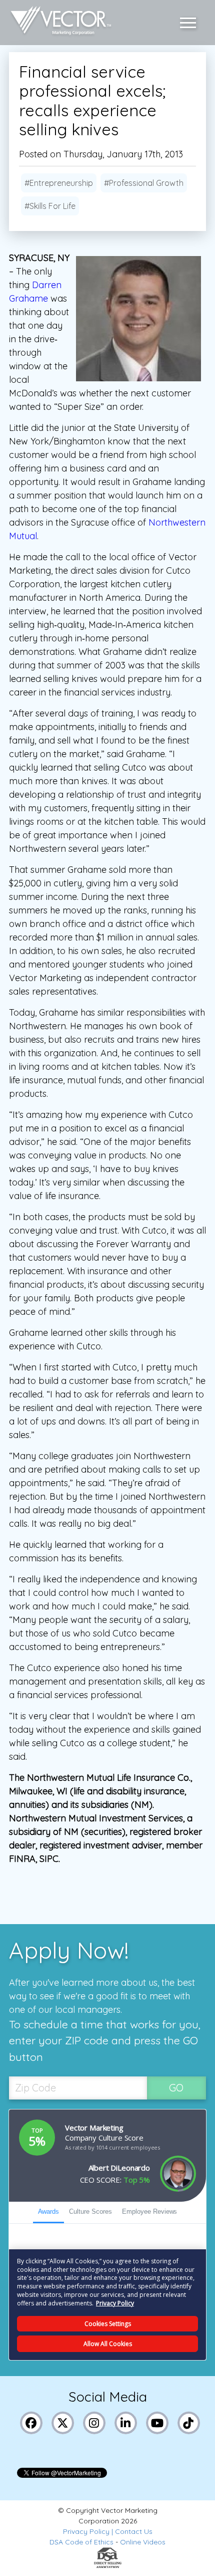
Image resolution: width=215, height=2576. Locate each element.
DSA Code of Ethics (81, 2542)
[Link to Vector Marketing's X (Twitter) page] (62, 2422)
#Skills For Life (50, 206)
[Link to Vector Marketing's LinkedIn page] (125, 2422)
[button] (190, 23)
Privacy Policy (86, 2531)
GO (176, 2088)
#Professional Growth (144, 183)
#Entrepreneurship (59, 183)
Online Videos (143, 2542)
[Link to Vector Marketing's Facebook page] (31, 2422)
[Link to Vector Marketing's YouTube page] (157, 2422)
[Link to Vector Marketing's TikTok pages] (188, 2422)
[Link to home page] (58, 23)
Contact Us (134, 2531)
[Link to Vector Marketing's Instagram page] (94, 2422)
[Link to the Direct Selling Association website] (108, 2565)
